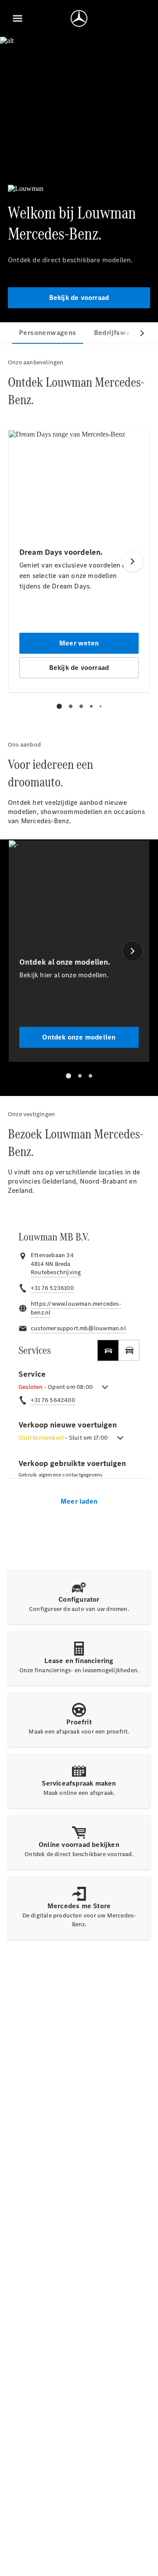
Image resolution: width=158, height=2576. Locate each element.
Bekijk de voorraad (79, 298)
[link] (56, 1272)
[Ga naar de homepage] (79, 18)
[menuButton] (18, 18)
